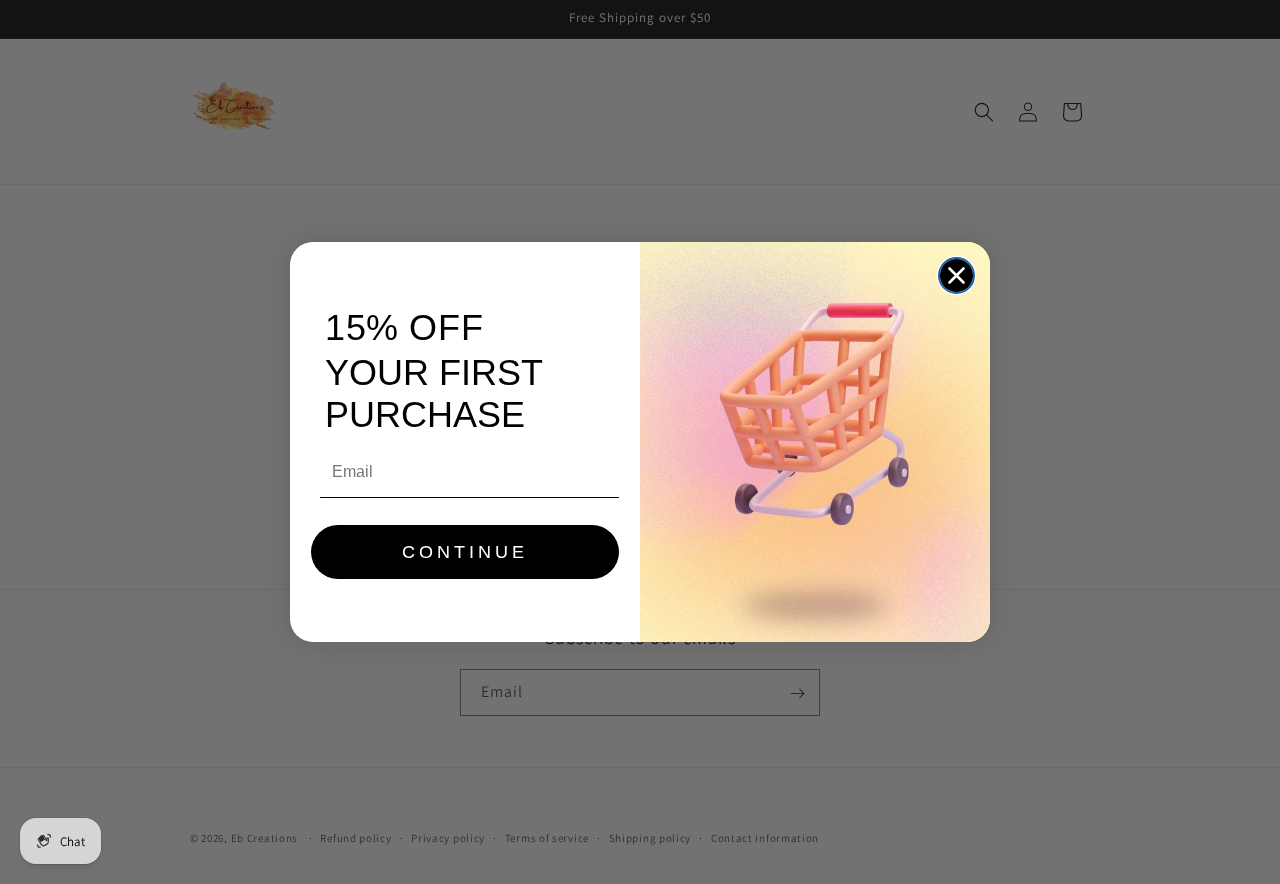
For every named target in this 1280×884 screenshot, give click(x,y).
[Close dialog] (956, 275)
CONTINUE (465, 552)
